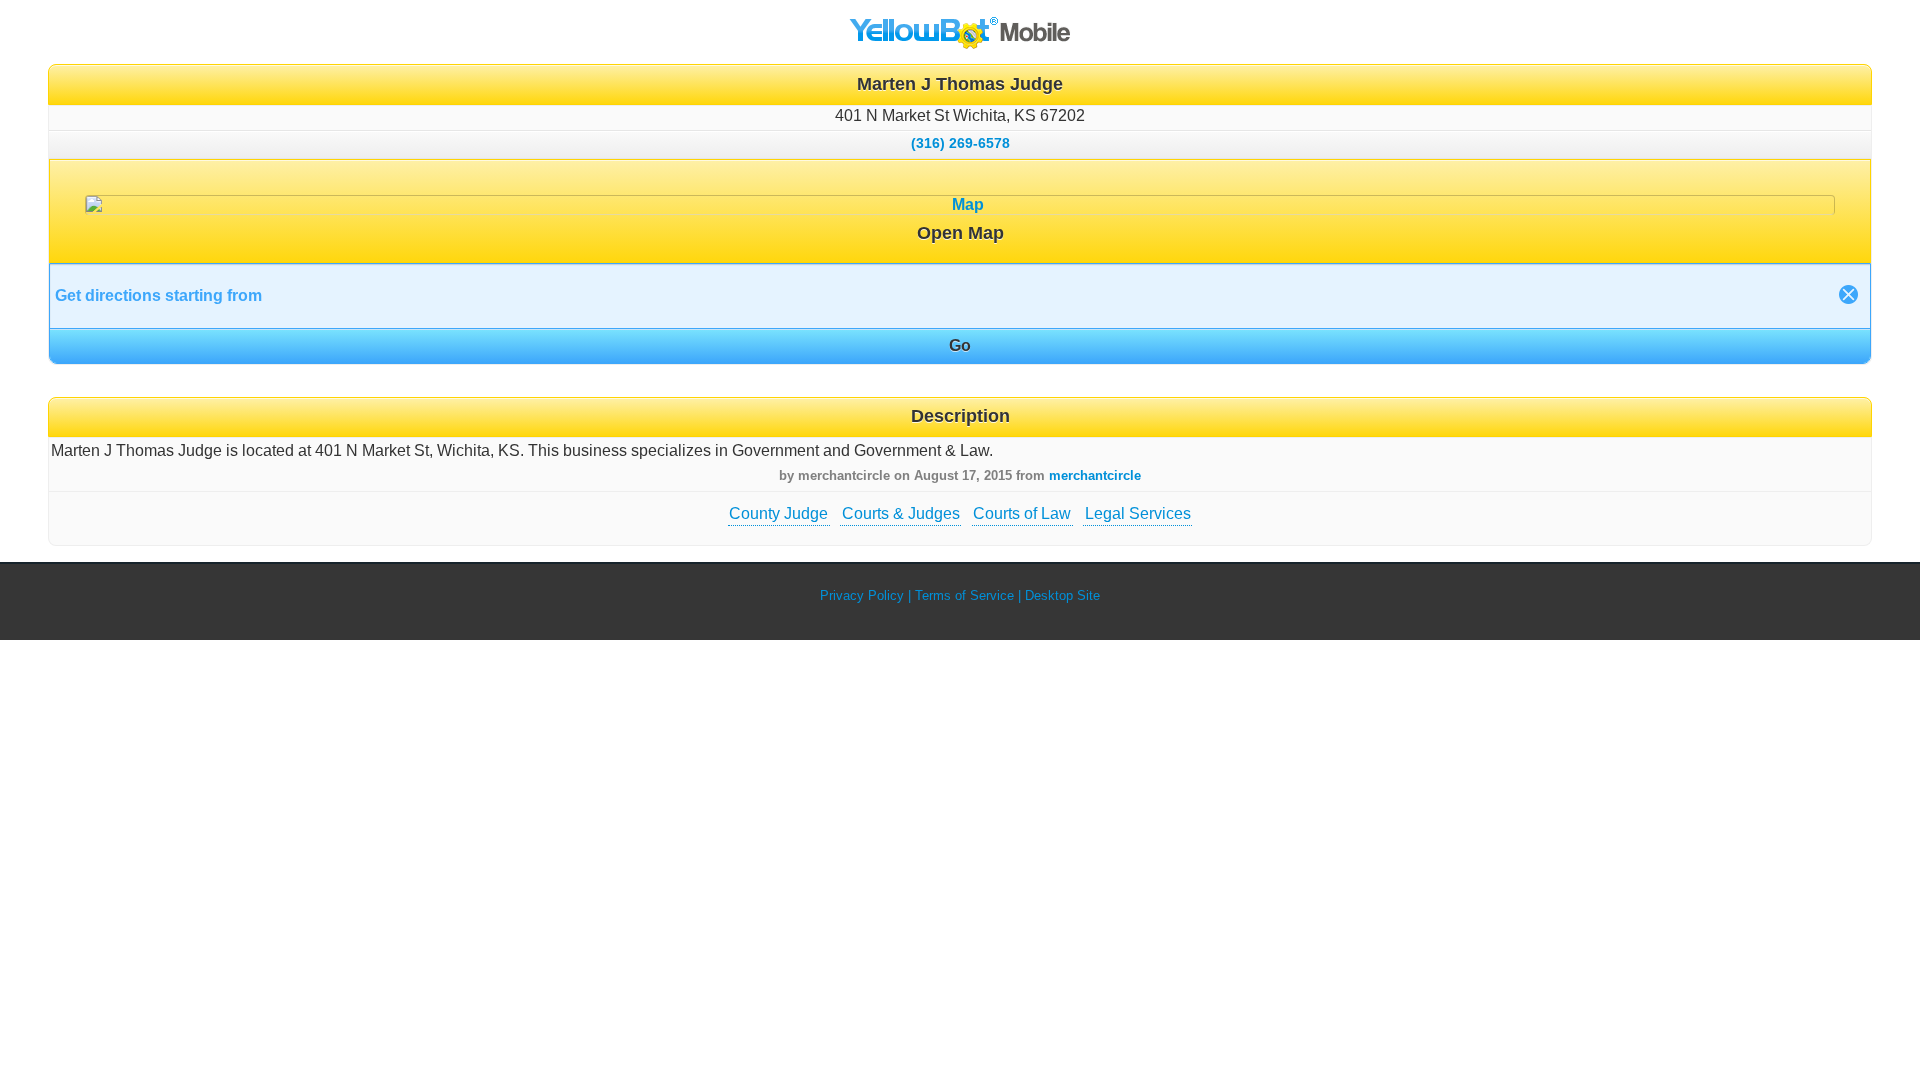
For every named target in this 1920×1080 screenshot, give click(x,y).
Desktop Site (1062, 595)
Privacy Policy (862, 595)
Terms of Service (964, 595)
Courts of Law (1022, 513)
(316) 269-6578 (960, 143)
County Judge (778, 513)
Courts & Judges (901, 513)
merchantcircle (1095, 475)
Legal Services (1138, 513)
